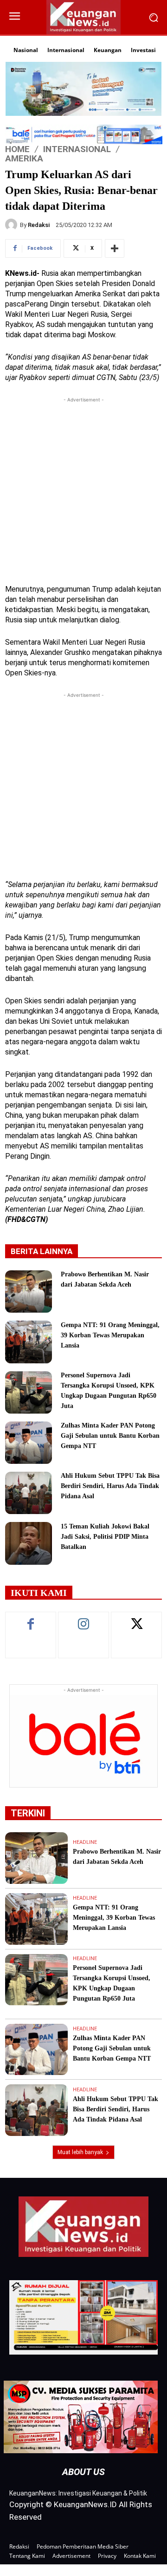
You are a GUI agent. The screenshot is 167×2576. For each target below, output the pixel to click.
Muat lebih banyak (80, 2152)
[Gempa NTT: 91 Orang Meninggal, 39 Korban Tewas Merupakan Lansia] (29, 1342)
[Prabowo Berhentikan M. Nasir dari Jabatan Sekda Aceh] (29, 1291)
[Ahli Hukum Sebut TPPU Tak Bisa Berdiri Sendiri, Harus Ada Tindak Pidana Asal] (29, 1493)
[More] (115, 248)
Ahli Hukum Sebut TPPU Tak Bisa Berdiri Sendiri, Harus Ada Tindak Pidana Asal (110, 1486)
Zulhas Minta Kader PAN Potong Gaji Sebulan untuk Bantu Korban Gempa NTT (110, 1436)
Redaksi (39, 225)
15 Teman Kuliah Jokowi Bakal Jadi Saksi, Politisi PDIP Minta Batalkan (105, 1537)
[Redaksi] (13, 225)
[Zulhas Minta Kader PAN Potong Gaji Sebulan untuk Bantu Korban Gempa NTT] (29, 1443)
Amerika (24, 158)
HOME (17, 149)
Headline (85, 1842)
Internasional (77, 149)
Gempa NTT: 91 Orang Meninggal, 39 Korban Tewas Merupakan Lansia (110, 1335)
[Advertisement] (83, 488)
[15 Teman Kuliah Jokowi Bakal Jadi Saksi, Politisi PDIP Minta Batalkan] (29, 1543)
